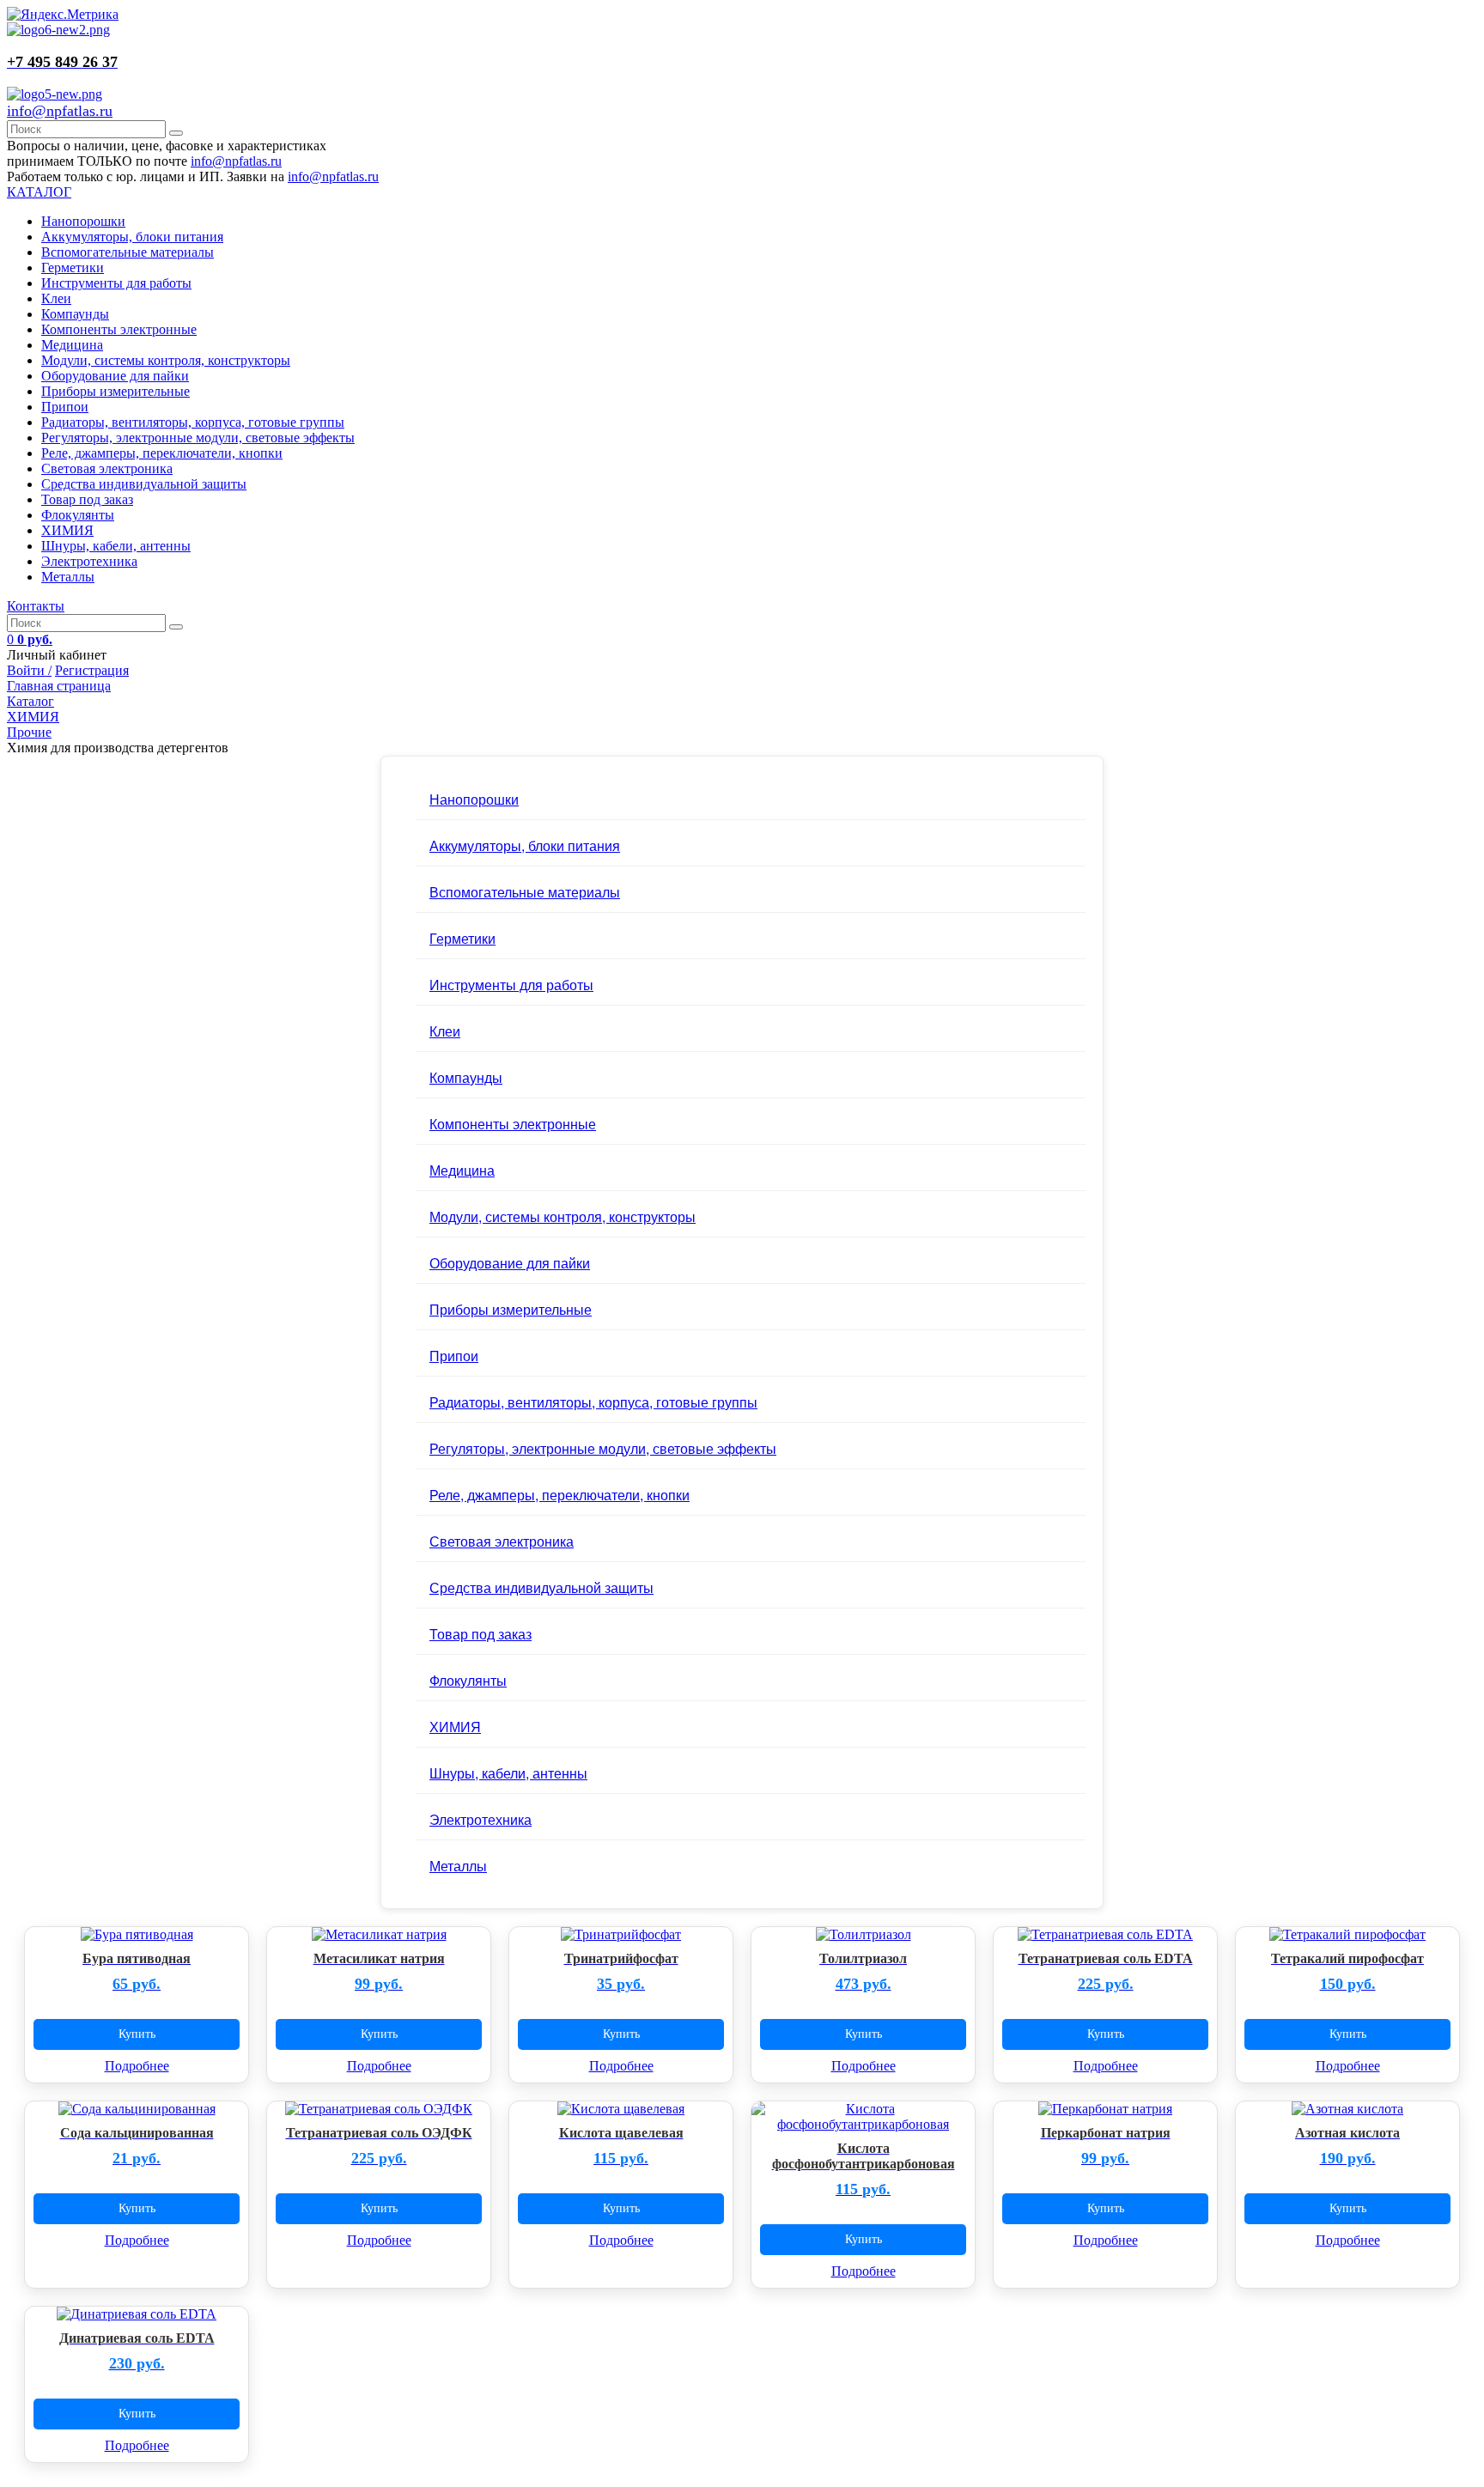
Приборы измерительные (116, 391)
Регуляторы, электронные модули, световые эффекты (198, 438)
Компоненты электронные (119, 329)
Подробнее (137, 2066)
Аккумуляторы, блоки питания (132, 237)
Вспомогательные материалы (128, 252)
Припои (65, 407)
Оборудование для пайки (115, 376)
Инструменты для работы (116, 283)
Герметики (73, 268)
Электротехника (89, 561)
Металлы (68, 577)
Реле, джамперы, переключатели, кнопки (162, 453)
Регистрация (92, 670)
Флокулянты (78, 515)
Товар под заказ (87, 499)
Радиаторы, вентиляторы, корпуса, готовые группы (193, 422)
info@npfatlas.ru (60, 111)
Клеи (56, 298)
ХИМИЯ (67, 530)
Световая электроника (107, 468)
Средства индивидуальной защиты (144, 484)
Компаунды (75, 314)
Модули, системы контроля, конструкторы (166, 360)
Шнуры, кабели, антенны (116, 546)
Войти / (29, 670)
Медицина (72, 345)
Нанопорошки (83, 221)
